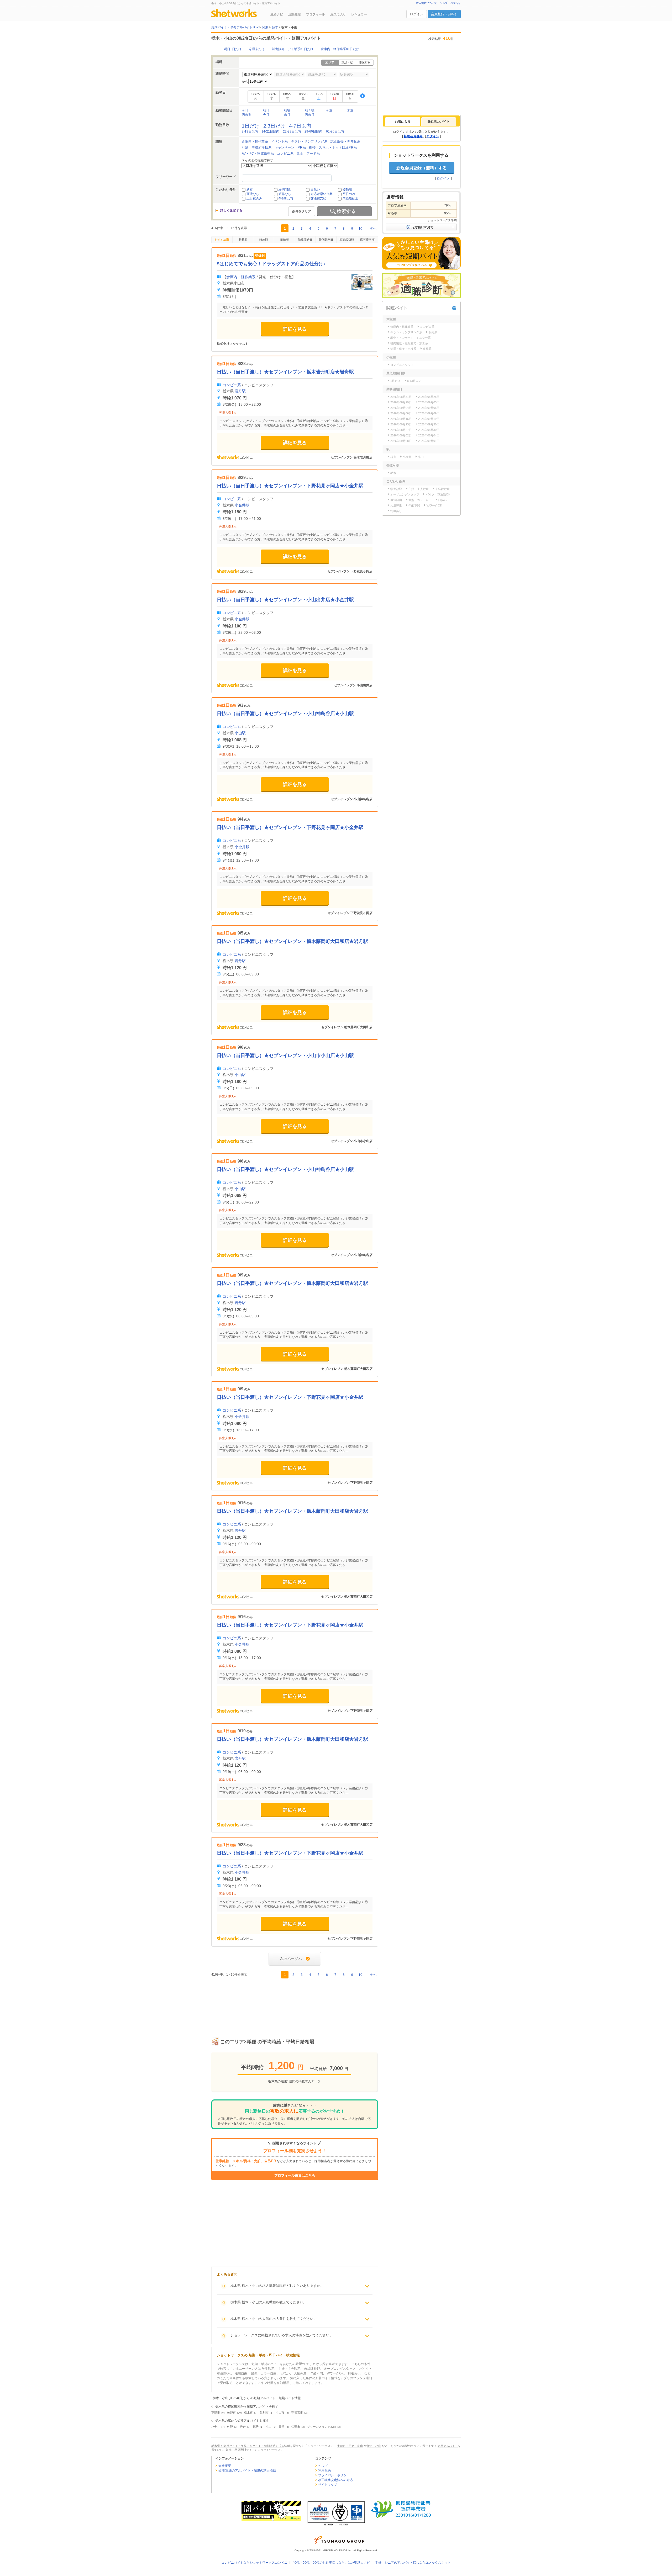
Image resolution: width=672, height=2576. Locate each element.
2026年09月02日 (401, 435)
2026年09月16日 (401, 419)
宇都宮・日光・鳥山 (350, 2446)
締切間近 (285, 189)
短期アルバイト (448, 2446)
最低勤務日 (326, 240)
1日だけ (251, 126)
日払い (315, 189)
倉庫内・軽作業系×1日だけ (340, 49)
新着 (250, 189)
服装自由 (396, 500)
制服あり (396, 511)
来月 (287, 115)
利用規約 (324, 2471)
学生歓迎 (396, 489)
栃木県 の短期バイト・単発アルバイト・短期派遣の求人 (248, 2446)
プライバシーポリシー (334, 2475)
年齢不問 (414, 505)
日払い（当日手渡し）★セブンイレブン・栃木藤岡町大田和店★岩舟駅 (292, 941)
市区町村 (365, 62)
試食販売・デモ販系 (345, 141)
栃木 (393, 473)
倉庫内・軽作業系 (255, 141)
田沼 (281, 2427)
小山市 (280, 2413)
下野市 (216, 2413)
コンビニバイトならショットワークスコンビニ (254, 2563)
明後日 (289, 110)
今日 (245, 110)
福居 (256, 2427)
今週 (329, 110)
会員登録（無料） (444, 14)
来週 (350, 110)
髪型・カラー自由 (420, 500)
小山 (269, 2427)
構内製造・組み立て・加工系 (409, 343)
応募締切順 (347, 240)
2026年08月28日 (429, 397)
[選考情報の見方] (421, 227)
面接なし (253, 194)
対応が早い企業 (322, 194)
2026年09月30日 (429, 424)
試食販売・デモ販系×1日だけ (293, 49)
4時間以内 (286, 198)
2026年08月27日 (401, 430)
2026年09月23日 (401, 424)
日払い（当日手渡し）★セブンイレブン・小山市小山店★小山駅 (285, 1055)
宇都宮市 (297, 2413)
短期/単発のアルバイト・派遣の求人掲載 (247, 2471)
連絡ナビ (277, 14)
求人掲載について (427, 3)
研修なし (285, 194)
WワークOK (434, 505)
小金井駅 (242, 505)
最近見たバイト (439, 122)
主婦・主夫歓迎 (419, 489)
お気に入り (338, 14)
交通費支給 (318, 198)
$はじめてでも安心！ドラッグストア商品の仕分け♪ (271, 264)
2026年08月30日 (429, 430)
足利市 (264, 2413)
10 (360, 229)
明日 (266, 110)
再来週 (247, 115)
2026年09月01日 (429, 441)
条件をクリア (302, 211)
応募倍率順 (367, 240)
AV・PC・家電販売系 (258, 154)
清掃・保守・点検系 (403, 349)
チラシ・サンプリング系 (309, 141)
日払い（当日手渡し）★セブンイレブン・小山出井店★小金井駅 (285, 600)
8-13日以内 (250, 131)
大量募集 (396, 505)
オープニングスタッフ (405, 494)
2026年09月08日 (401, 441)
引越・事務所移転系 (257, 147)
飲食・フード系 (308, 154)
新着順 (243, 240)
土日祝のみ (254, 198)
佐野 (230, 2427)
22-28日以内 (292, 131)
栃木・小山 (374, 2446)
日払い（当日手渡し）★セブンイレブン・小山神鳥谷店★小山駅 (285, 714)
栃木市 (248, 2413)
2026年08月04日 (429, 435)
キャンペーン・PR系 (290, 147)
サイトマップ (328, 2485)
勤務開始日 (305, 240)
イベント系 (280, 141)
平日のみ (349, 194)
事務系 (427, 349)
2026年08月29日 (401, 402)
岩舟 (243, 2427)
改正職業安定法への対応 (335, 2480)
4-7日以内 (300, 126)
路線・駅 (347, 62)
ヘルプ (323, 2466)
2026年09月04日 (401, 408)
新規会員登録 (413, 136)
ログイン (417, 14)
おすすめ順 (222, 240)
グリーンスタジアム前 (322, 2427)
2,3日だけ (274, 126)
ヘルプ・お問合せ (450, 3)
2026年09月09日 (429, 413)
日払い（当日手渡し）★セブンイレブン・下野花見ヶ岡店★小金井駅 (290, 486)
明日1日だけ (233, 49)
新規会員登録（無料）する (422, 168)
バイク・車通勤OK (438, 494)
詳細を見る (295, 329)
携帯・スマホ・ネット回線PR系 (333, 147)
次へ (373, 228)
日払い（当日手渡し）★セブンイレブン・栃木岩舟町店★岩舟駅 (285, 372)
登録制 (347, 189)
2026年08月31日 (401, 397)
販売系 (433, 332)
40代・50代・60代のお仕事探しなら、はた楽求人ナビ (331, 2563)
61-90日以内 (335, 131)
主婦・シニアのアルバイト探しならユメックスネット (413, 2563)
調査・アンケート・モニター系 (411, 338)
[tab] (403, 122)
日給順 (284, 240)
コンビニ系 (285, 154)
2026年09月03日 (429, 402)
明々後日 (311, 110)
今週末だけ (257, 49)
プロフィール (316, 14)
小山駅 (240, 733)
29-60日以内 (313, 131)
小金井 (216, 2427)
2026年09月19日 (429, 419)
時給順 (264, 240)
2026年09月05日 (429, 408)
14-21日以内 (270, 131)
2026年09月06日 (401, 413)
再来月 (310, 115)
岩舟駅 (240, 391)
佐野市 (231, 2413)
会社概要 (225, 2466)
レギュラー (359, 14)
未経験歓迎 (350, 198)
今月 (266, 115)
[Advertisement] (295, 2002)
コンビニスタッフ (402, 365)
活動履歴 (295, 14)
